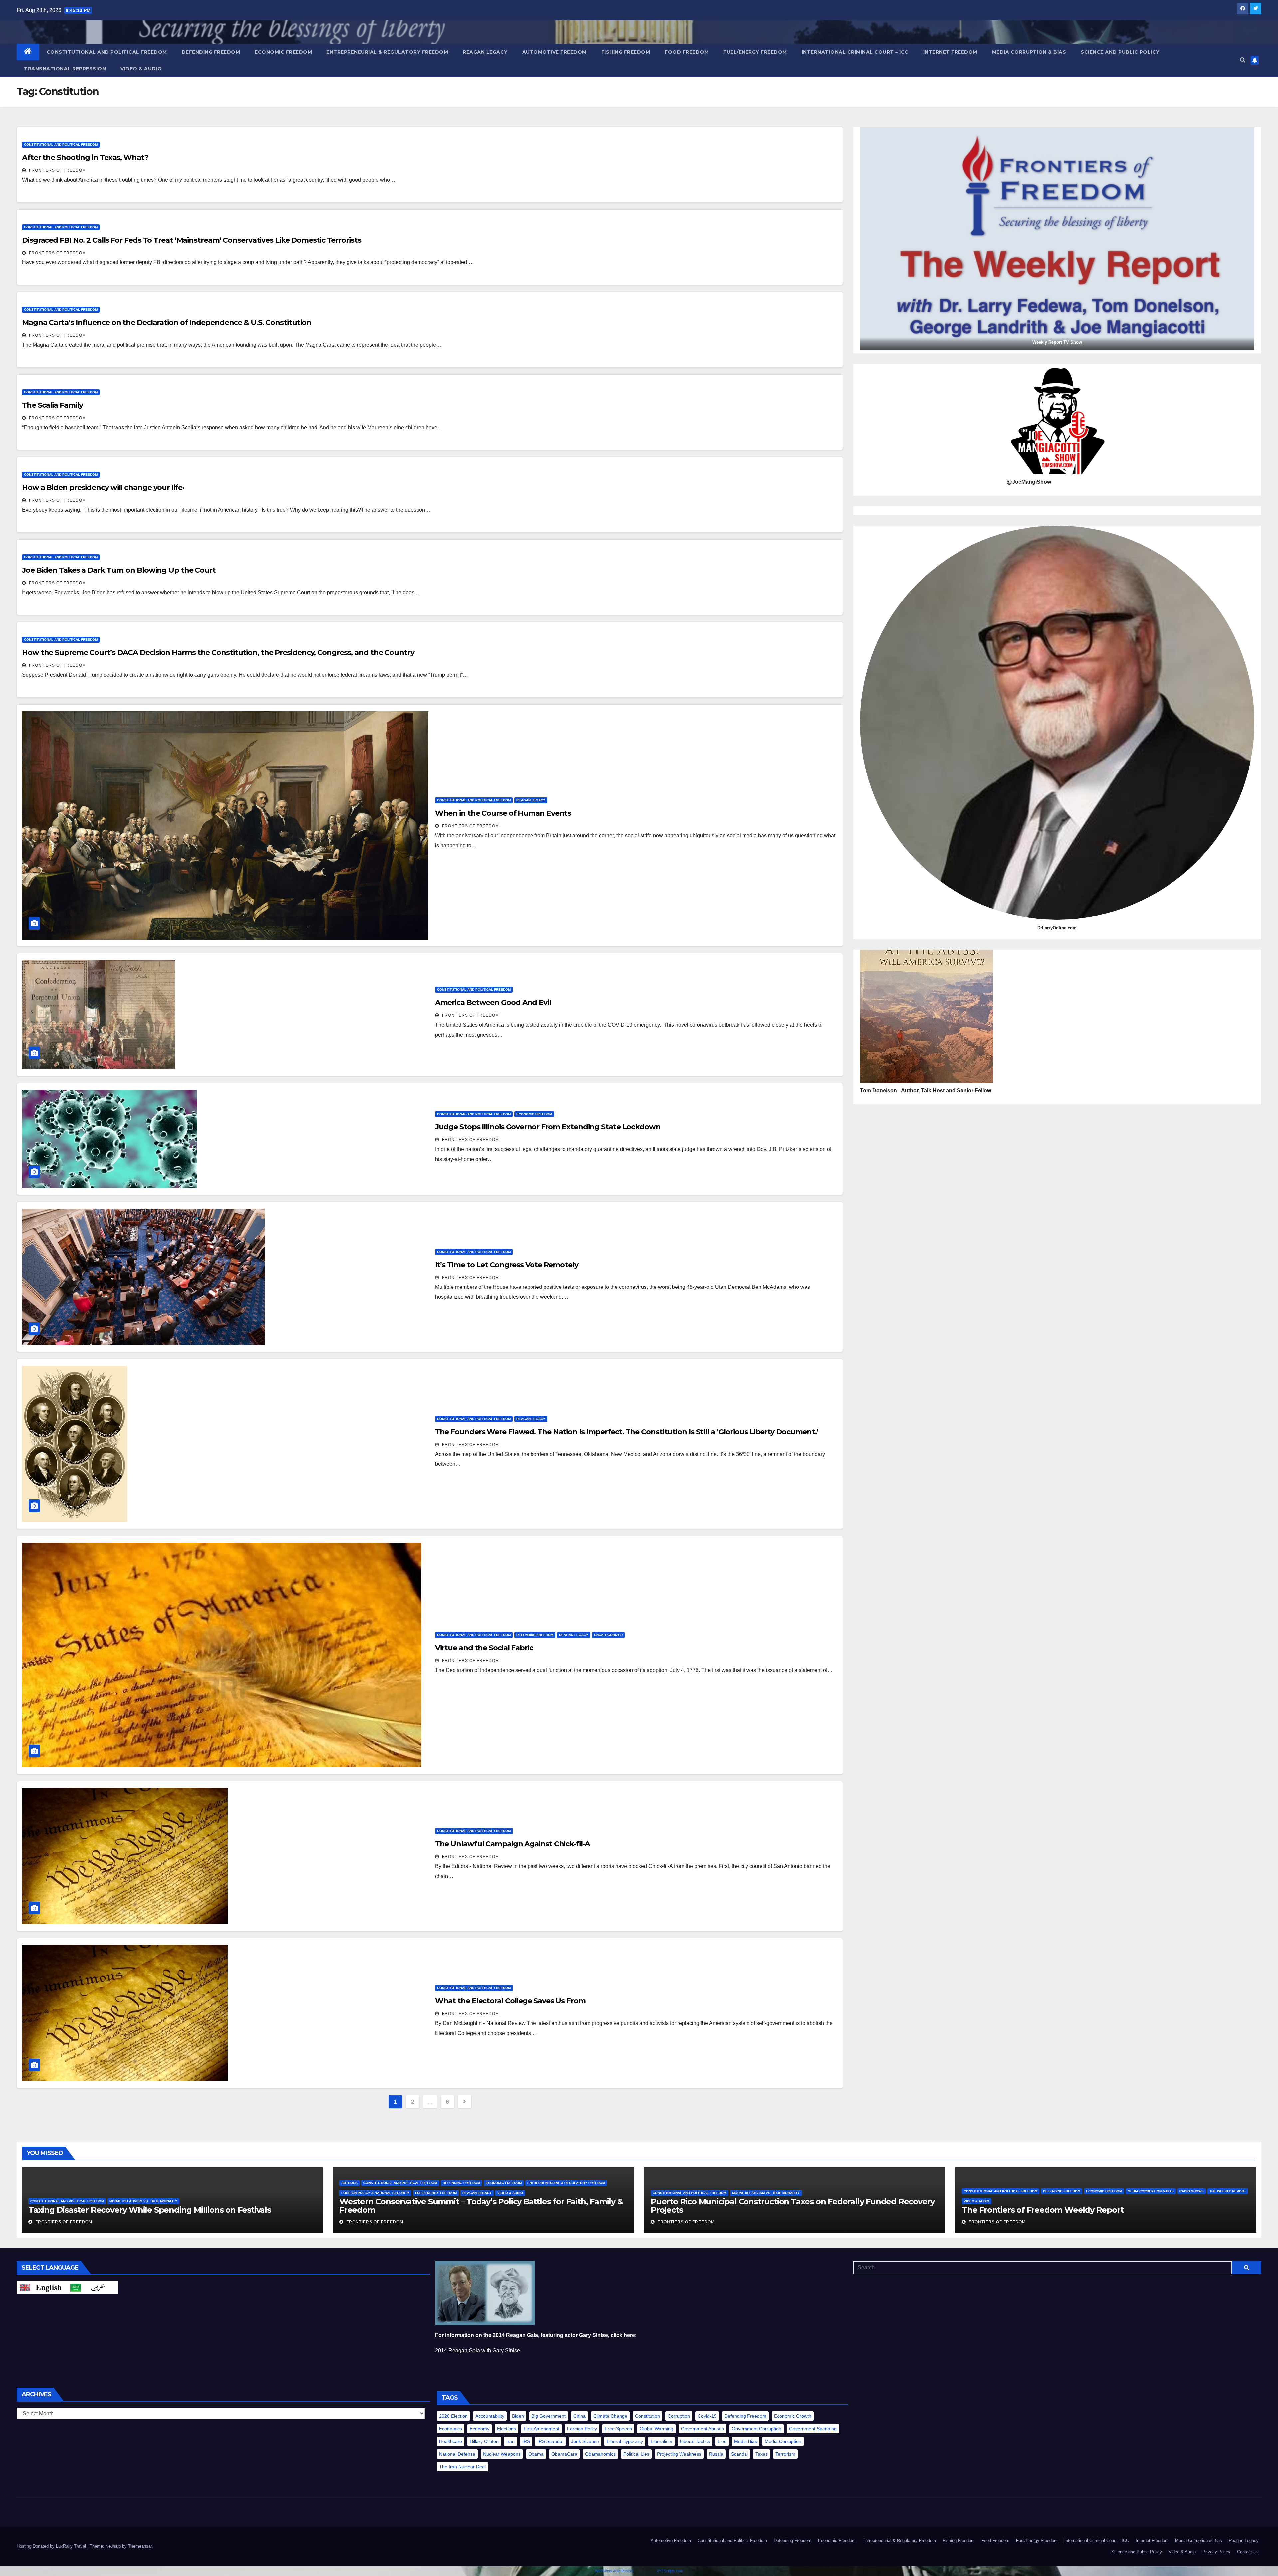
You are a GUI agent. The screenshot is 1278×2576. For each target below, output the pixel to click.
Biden (518, 2416)
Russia (716, 2454)
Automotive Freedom (554, 52)
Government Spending (813, 2429)
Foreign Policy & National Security (375, 2193)
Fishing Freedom (626, 52)
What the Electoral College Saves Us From (510, 2001)
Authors (350, 2183)
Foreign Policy (582, 2429)
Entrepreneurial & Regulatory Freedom (387, 52)
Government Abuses (702, 2429)
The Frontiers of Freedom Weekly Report (1043, 2210)
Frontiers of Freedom (57, 170)
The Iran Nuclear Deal (462, 2467)
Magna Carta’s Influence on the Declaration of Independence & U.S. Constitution (167, 323)
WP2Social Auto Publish (614, 2571)
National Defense (457, 2454)
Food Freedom (687, 52)
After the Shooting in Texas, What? (85, 158)
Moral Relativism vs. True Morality (143, 2201)
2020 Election (453, 2416)
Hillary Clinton (484, 2441)
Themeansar (140, 2546)
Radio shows (1192, 2191)
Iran (510, 2441)
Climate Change (610, 2416)
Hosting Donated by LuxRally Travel (52, 2546)
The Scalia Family (52, 405)
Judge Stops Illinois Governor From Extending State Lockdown (548, 1127)
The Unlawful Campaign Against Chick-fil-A (513, 1844)
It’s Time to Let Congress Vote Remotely (507, 1265)
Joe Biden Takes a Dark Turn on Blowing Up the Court (119, 570)
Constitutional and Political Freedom (107, 52)
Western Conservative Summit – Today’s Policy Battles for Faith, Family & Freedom (481, 2206)
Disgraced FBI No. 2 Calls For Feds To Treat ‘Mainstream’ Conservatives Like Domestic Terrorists (192, 240)
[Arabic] (93, 2287)
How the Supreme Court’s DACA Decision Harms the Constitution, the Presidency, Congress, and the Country (218, 653)
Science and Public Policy (1120, 52)
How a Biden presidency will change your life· (103, 488)
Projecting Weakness (679, 2454)
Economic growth (793, 2416)
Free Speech (618, 2429)
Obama (536, 2454)
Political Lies (636, 2454)
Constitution (647, 2416)
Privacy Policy (1216, 2552)
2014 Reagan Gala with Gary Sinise (477, 2351)
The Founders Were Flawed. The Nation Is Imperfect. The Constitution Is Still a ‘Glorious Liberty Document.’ (627, 1432)
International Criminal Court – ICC (855, 52)
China (580, 2416)
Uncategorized (608, 1635)
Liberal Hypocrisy (625, 2441)
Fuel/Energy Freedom (755, 52)
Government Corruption (756, 2429)
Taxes (762, 2454)
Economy (479, 2429)
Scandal (739, 2454)
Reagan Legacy (485, 52)
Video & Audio (141, 69)
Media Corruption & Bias (1029, 52)
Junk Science (585, 2441)
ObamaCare (564, 2454)
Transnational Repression (65, 69)
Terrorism (785, 2454)
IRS (526, 2441)
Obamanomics (600, 2454)
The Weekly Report (1228, 2191)
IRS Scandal (550, 2441)
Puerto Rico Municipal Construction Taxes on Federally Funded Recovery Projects (793, 2206)
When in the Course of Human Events (503, 813)
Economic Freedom (283, 52)
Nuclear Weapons (502, 2454)
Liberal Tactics (695, 2441)
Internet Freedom (950, 52)
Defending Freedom (211, 52)
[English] (42, 2287)
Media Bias (745, 2441)
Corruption (679, 2416)
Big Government (549, 2416)
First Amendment (541, 2429)
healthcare (450, 2441)
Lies (722, 2441)
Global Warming (656, 2429)
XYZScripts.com (670, 2571)
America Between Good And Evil (493, 1003)
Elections (506, 2429)
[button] (1243, 60)
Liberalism (661, 2441)
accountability (490, 2416)
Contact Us (1248, 2552)
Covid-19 (707, 2416)
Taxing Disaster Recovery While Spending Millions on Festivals (150, 2210)
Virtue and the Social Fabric (484, 1648)
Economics (450, 2429)
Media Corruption (783, 2441)
